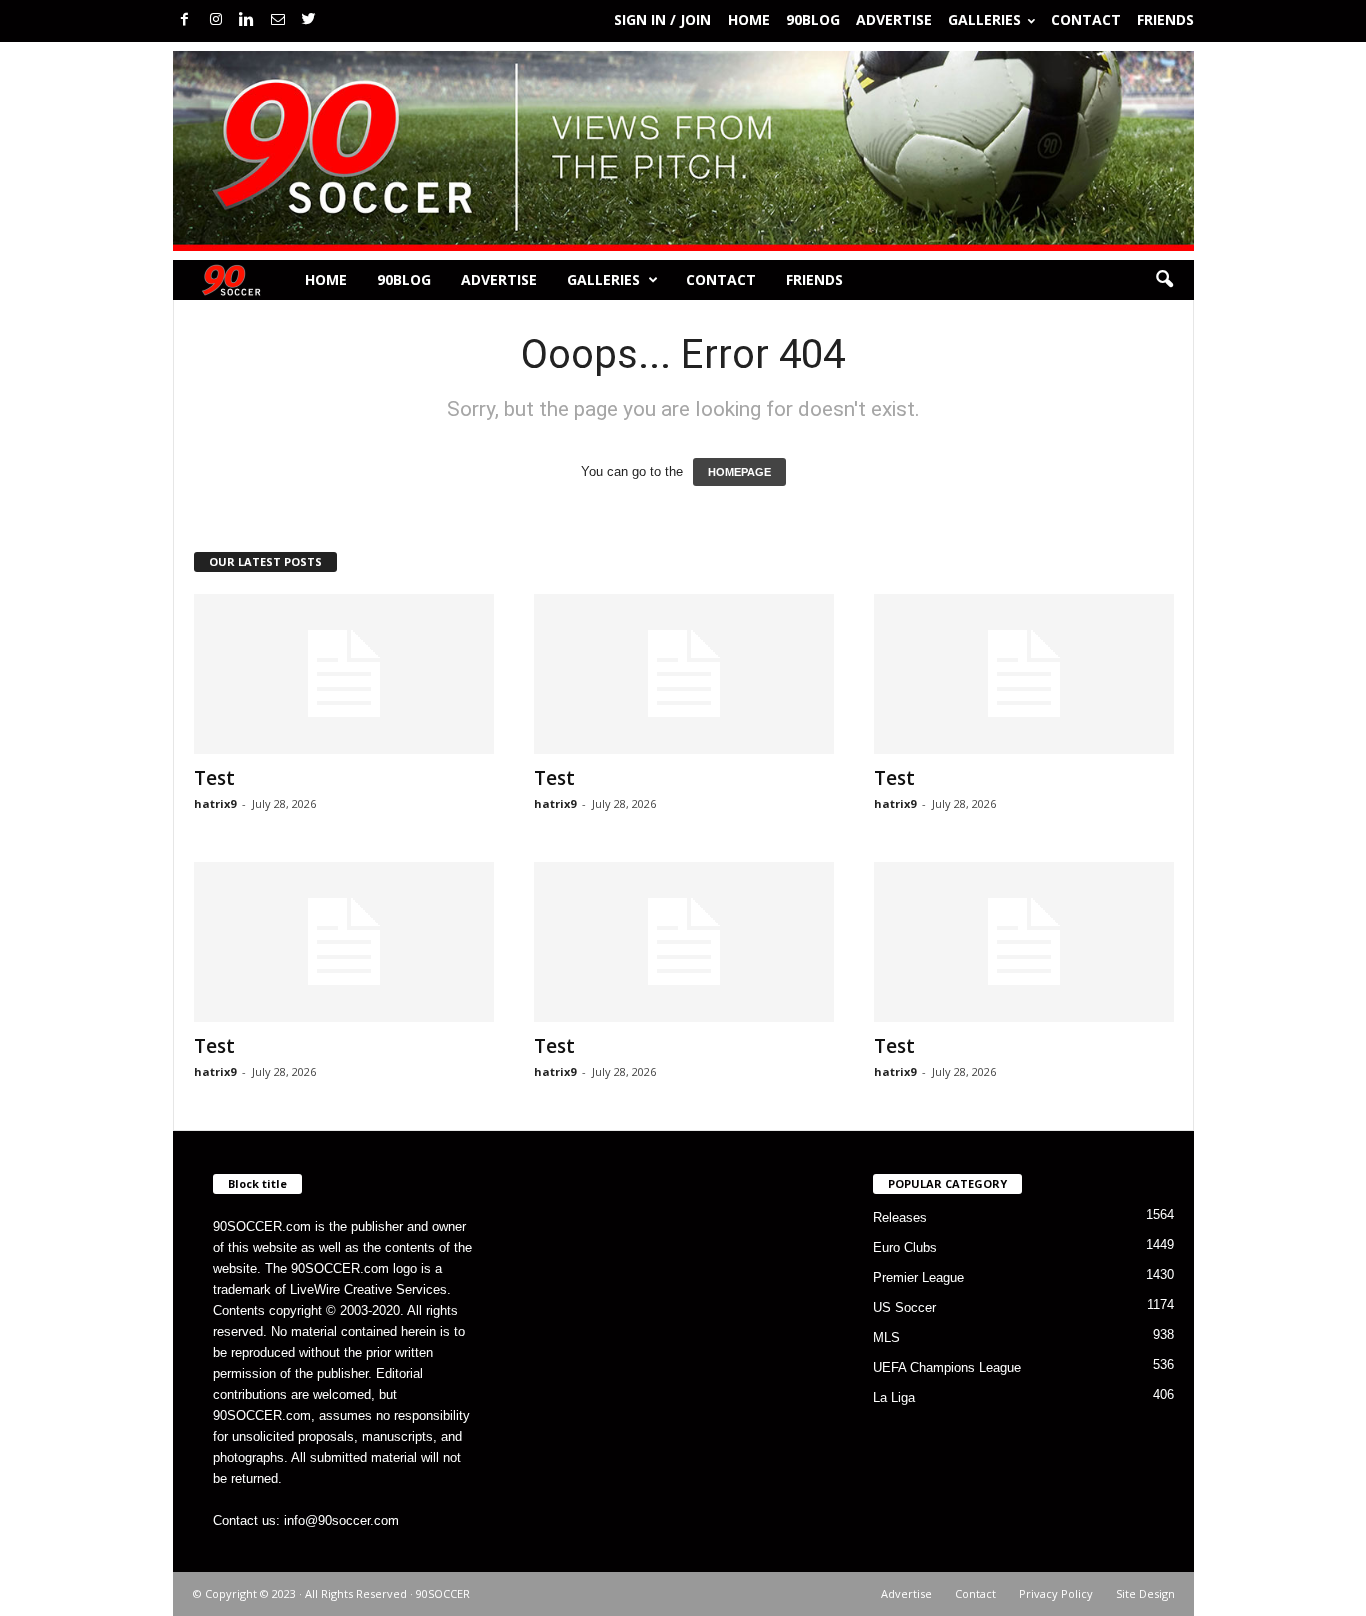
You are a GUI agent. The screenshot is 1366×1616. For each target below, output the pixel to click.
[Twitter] (309, 20)
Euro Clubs (905, 1247)
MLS (886, 1337)
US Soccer (904, 1307)
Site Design (1145, 1593)
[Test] (344, 674)
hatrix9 (215, 803)
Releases (900, 1217)
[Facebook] (185, 20)
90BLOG (813, 19)
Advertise (894, 19)
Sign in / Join (662, 19)
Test (214, 778)
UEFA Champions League (947, 1367)
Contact (1086, 19)
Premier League (918, 1277)
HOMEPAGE (739, 472)
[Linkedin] (247, 20)
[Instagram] (216, 20)
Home (749, 19)
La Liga (894, 1397)
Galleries (984, 19)
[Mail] (278, 20)
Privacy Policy (1056, 1593)
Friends (1165, 19)
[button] (1164, 280)
